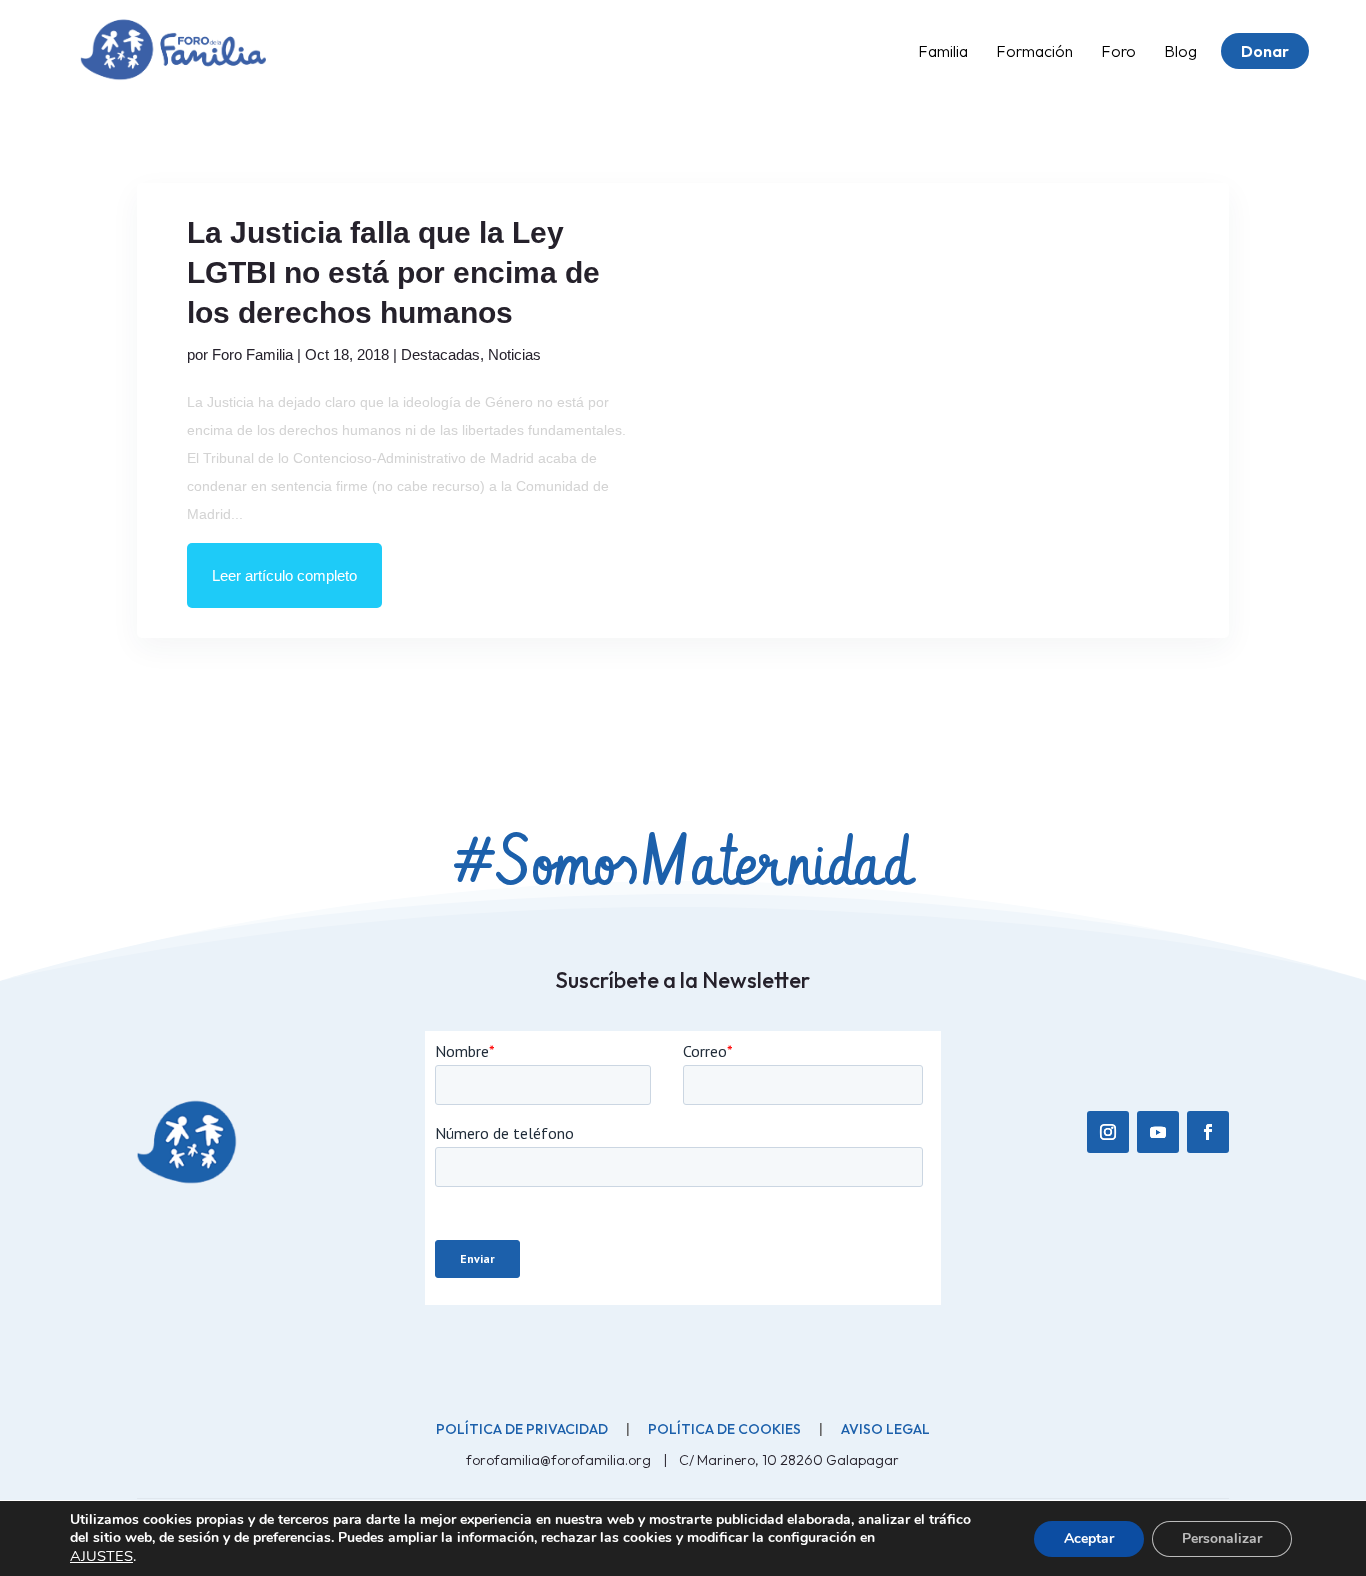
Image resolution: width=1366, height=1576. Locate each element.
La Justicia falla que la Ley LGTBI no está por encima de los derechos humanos (393, 272)
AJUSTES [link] (101, 1556)
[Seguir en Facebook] (1208, 1132)
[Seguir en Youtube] (1158, 1132)
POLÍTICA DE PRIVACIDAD (522, 1429)
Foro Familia (252, 354)
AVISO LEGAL (885, 1429)
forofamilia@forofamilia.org (560, 1460)
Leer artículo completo (284, 575)
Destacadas (440, 354)
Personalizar (1222, 1538)
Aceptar (1089, 1538)
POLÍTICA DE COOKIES (724, 1429)
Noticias (514, 354)
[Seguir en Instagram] (1108, 1132)
